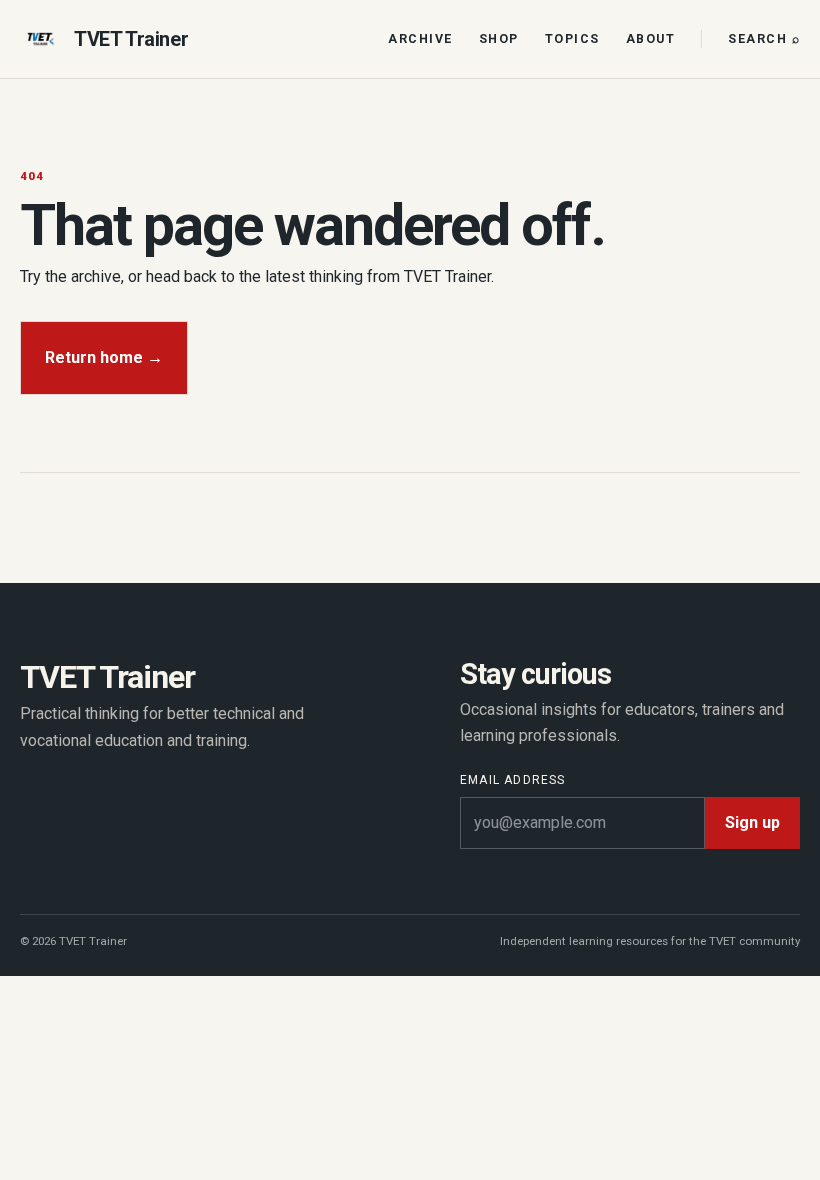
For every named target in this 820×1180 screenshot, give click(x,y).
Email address (513, 780)
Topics (572, 38)
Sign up (752, 822)
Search (764, 38)
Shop (499, 38)
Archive (420, 38)
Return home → (104, 357)
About (651, 38)
